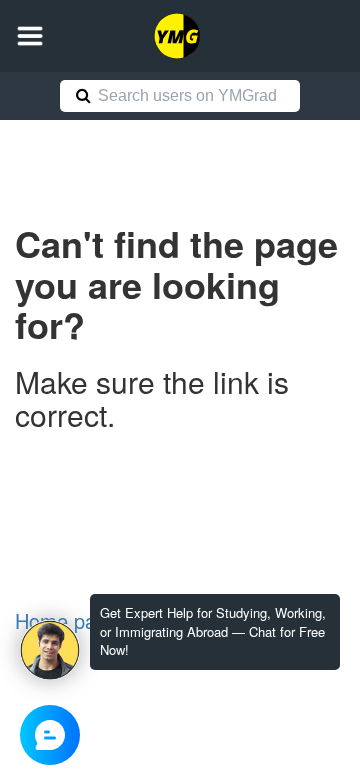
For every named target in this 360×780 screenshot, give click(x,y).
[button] (30, 36)
